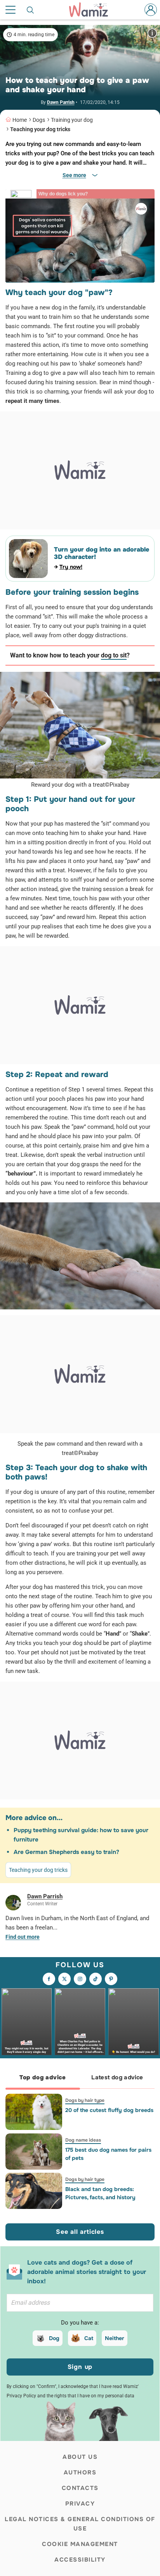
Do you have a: (80, 2323)
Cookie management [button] (80, 2544)
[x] (64, 1979)
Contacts (80, 2488)
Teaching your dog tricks (40, 129)
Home (20, 120)
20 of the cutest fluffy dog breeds (109, 2110)
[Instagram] (80, 1979)
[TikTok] (96, 1979)
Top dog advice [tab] (43, 2077)
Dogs (39, 120)
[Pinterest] (111, 1979)
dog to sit (114, 655)
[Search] (31, 10)
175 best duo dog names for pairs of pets (108, 2154)
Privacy (80, 2504)
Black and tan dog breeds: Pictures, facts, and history (100, 2193)
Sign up (80, 2367)
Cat (89, 2338)
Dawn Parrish (61, 102)
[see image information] (152, 33)
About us (80, 2457)
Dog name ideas (83, 2140)
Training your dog (72, 120)
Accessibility (80, 2560)
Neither (115, 2338)
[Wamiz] (92, 10)
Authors (80, 2472)
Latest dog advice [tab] (117, 2077)
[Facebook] (49, 1979)
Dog (54, 2338)
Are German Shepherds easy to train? (66, 1852)
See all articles (80, 2232)
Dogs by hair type (85, 2100)
